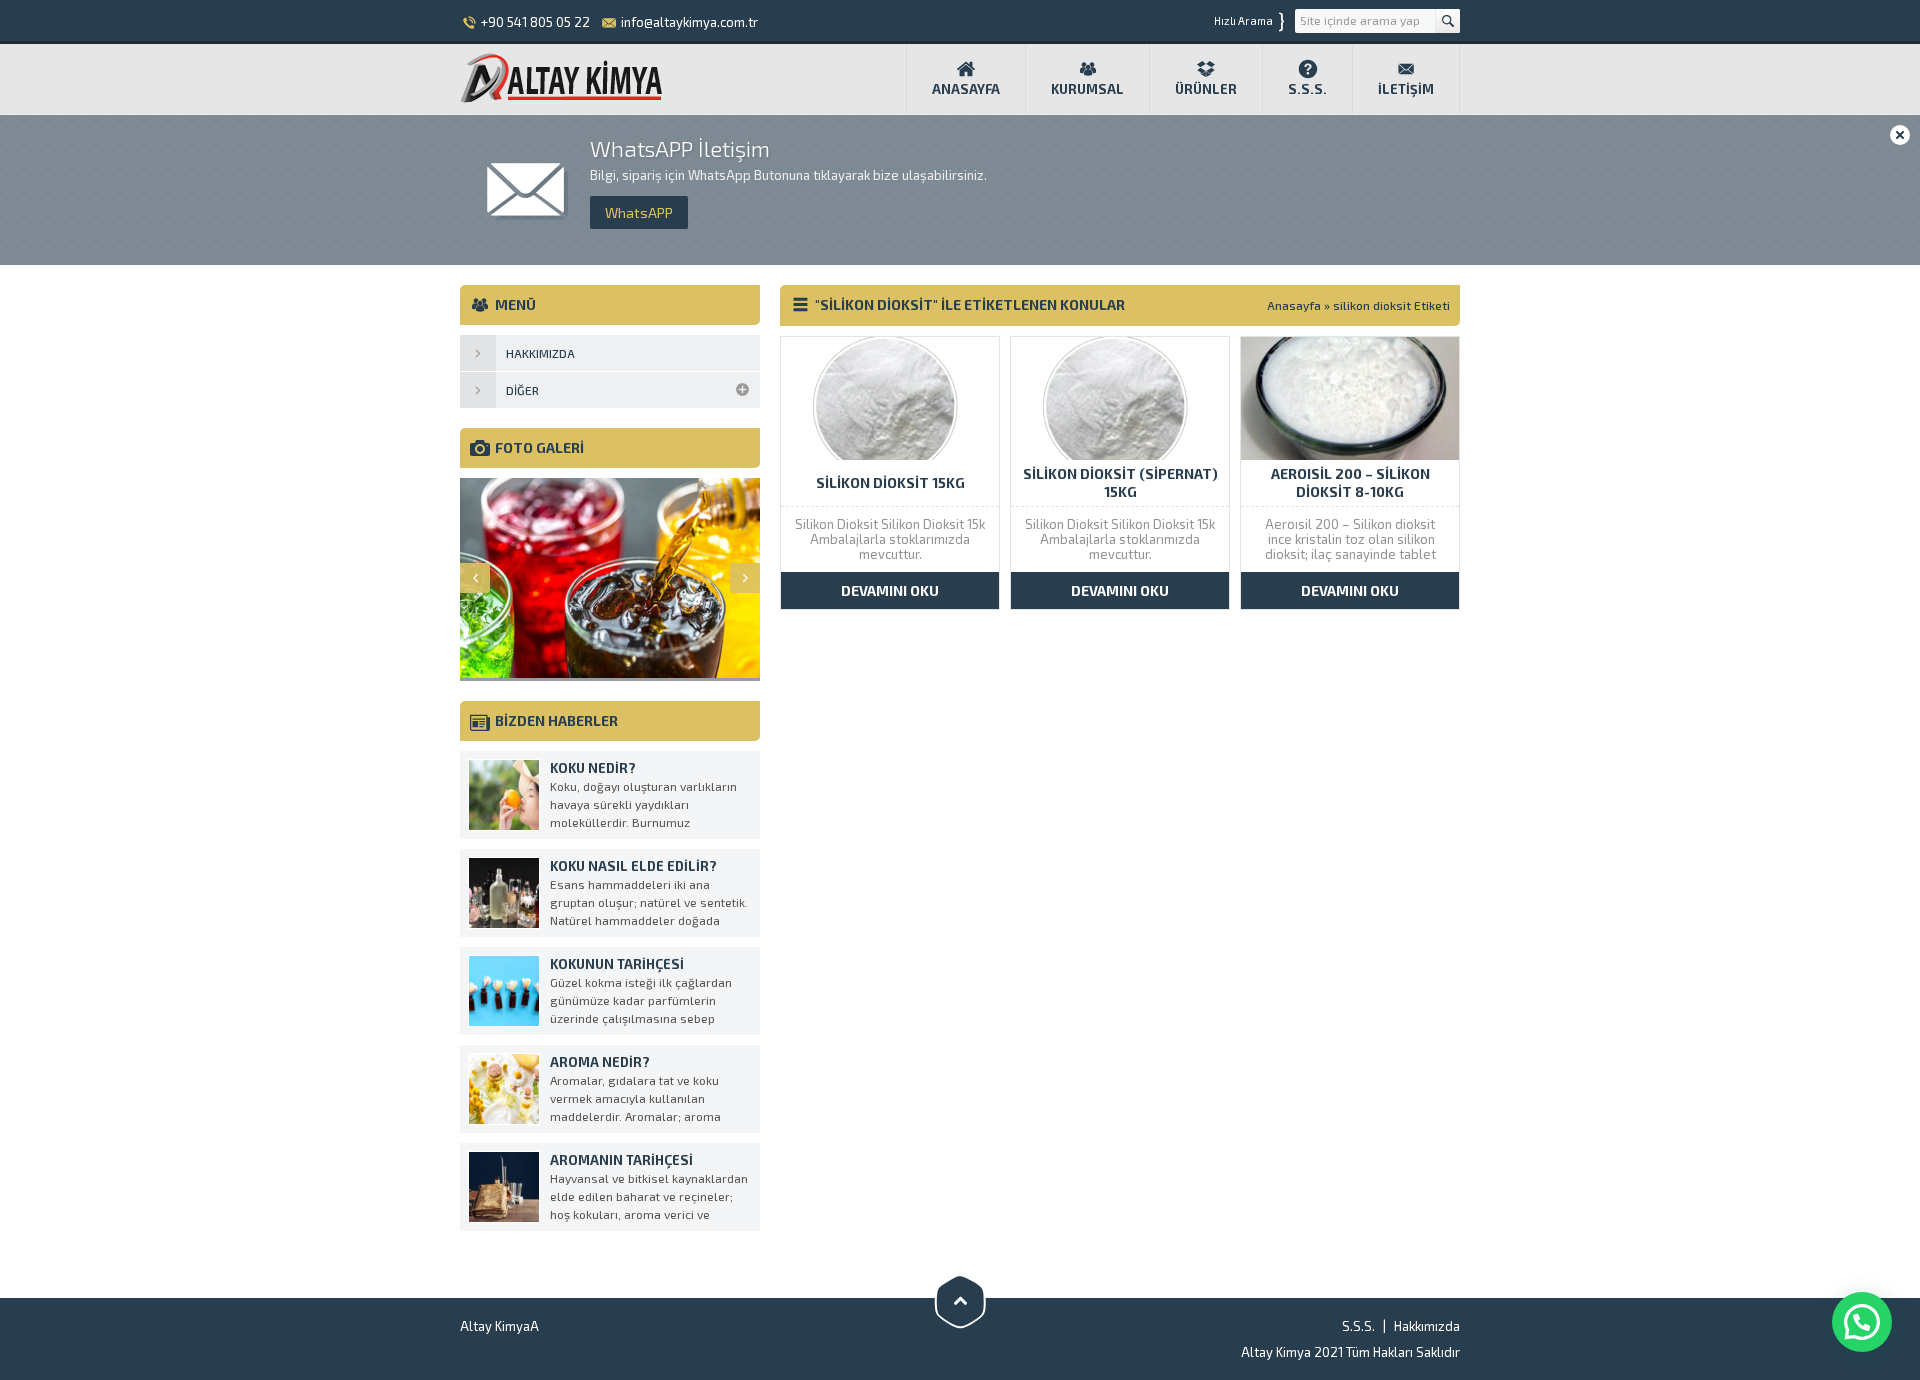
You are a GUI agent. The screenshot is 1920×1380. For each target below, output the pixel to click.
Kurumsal (1087, 89)
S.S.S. (1307, 89)
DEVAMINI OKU (890, 590)
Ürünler (1206, 89)
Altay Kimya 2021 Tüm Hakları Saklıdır (1350, 1352)
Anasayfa (966, 89)
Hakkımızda (1427, 1326)
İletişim (1406, 89)
